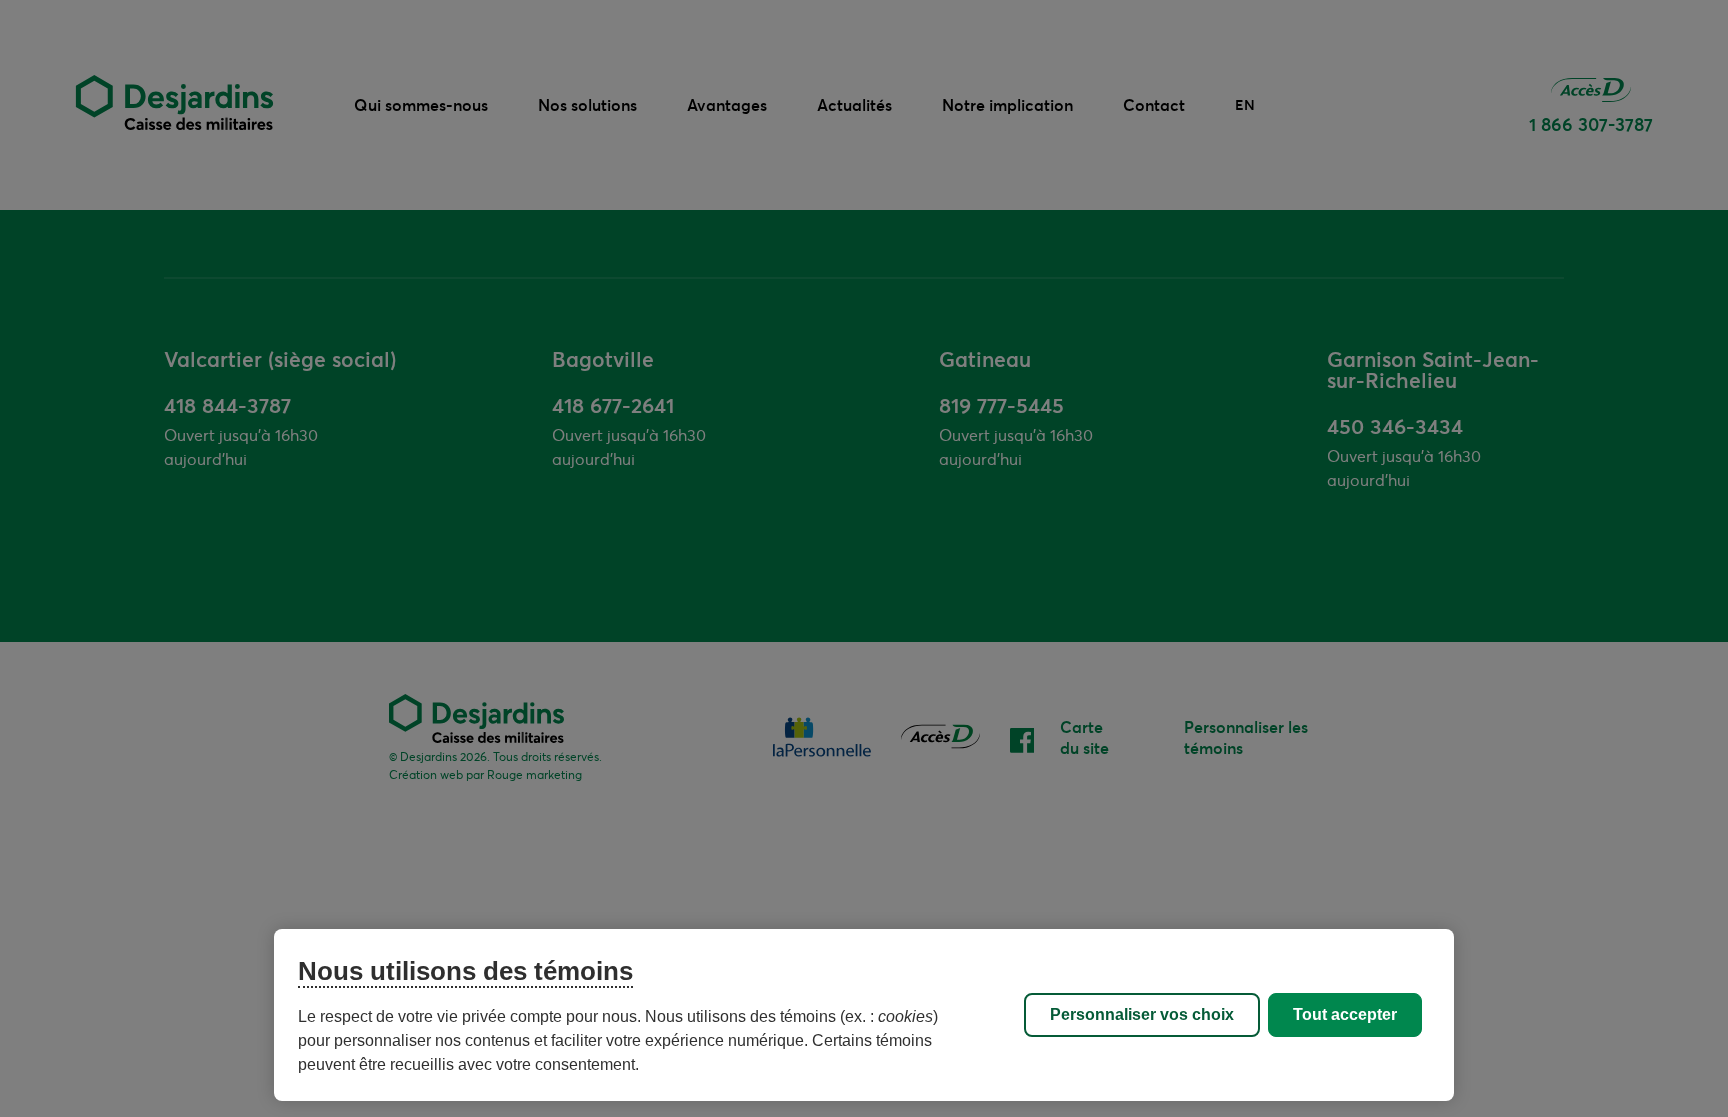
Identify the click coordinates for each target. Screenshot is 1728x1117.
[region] (864, 1015)
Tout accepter (1345, 1014)
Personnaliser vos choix (1142, 1014)
